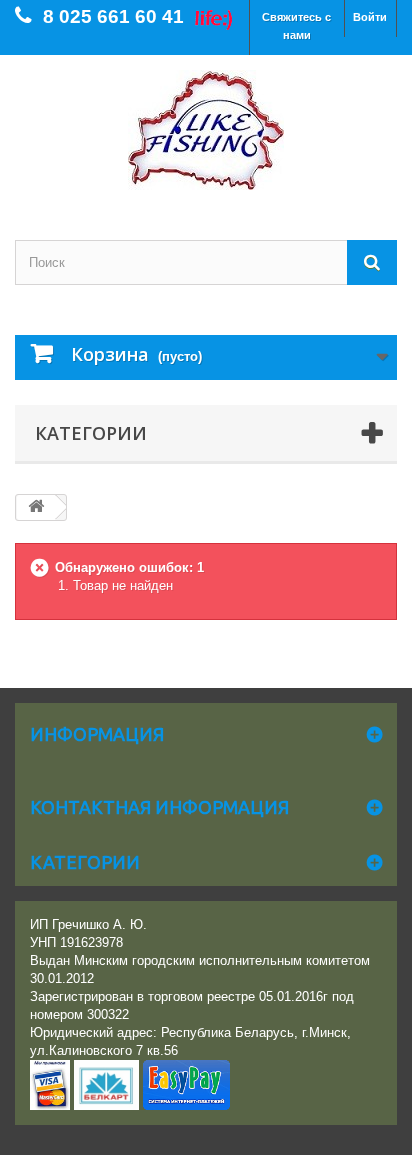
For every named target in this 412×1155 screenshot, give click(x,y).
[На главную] (36, 507)
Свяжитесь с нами (296, 26)
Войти (370, 17)
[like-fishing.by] (206, 130)
